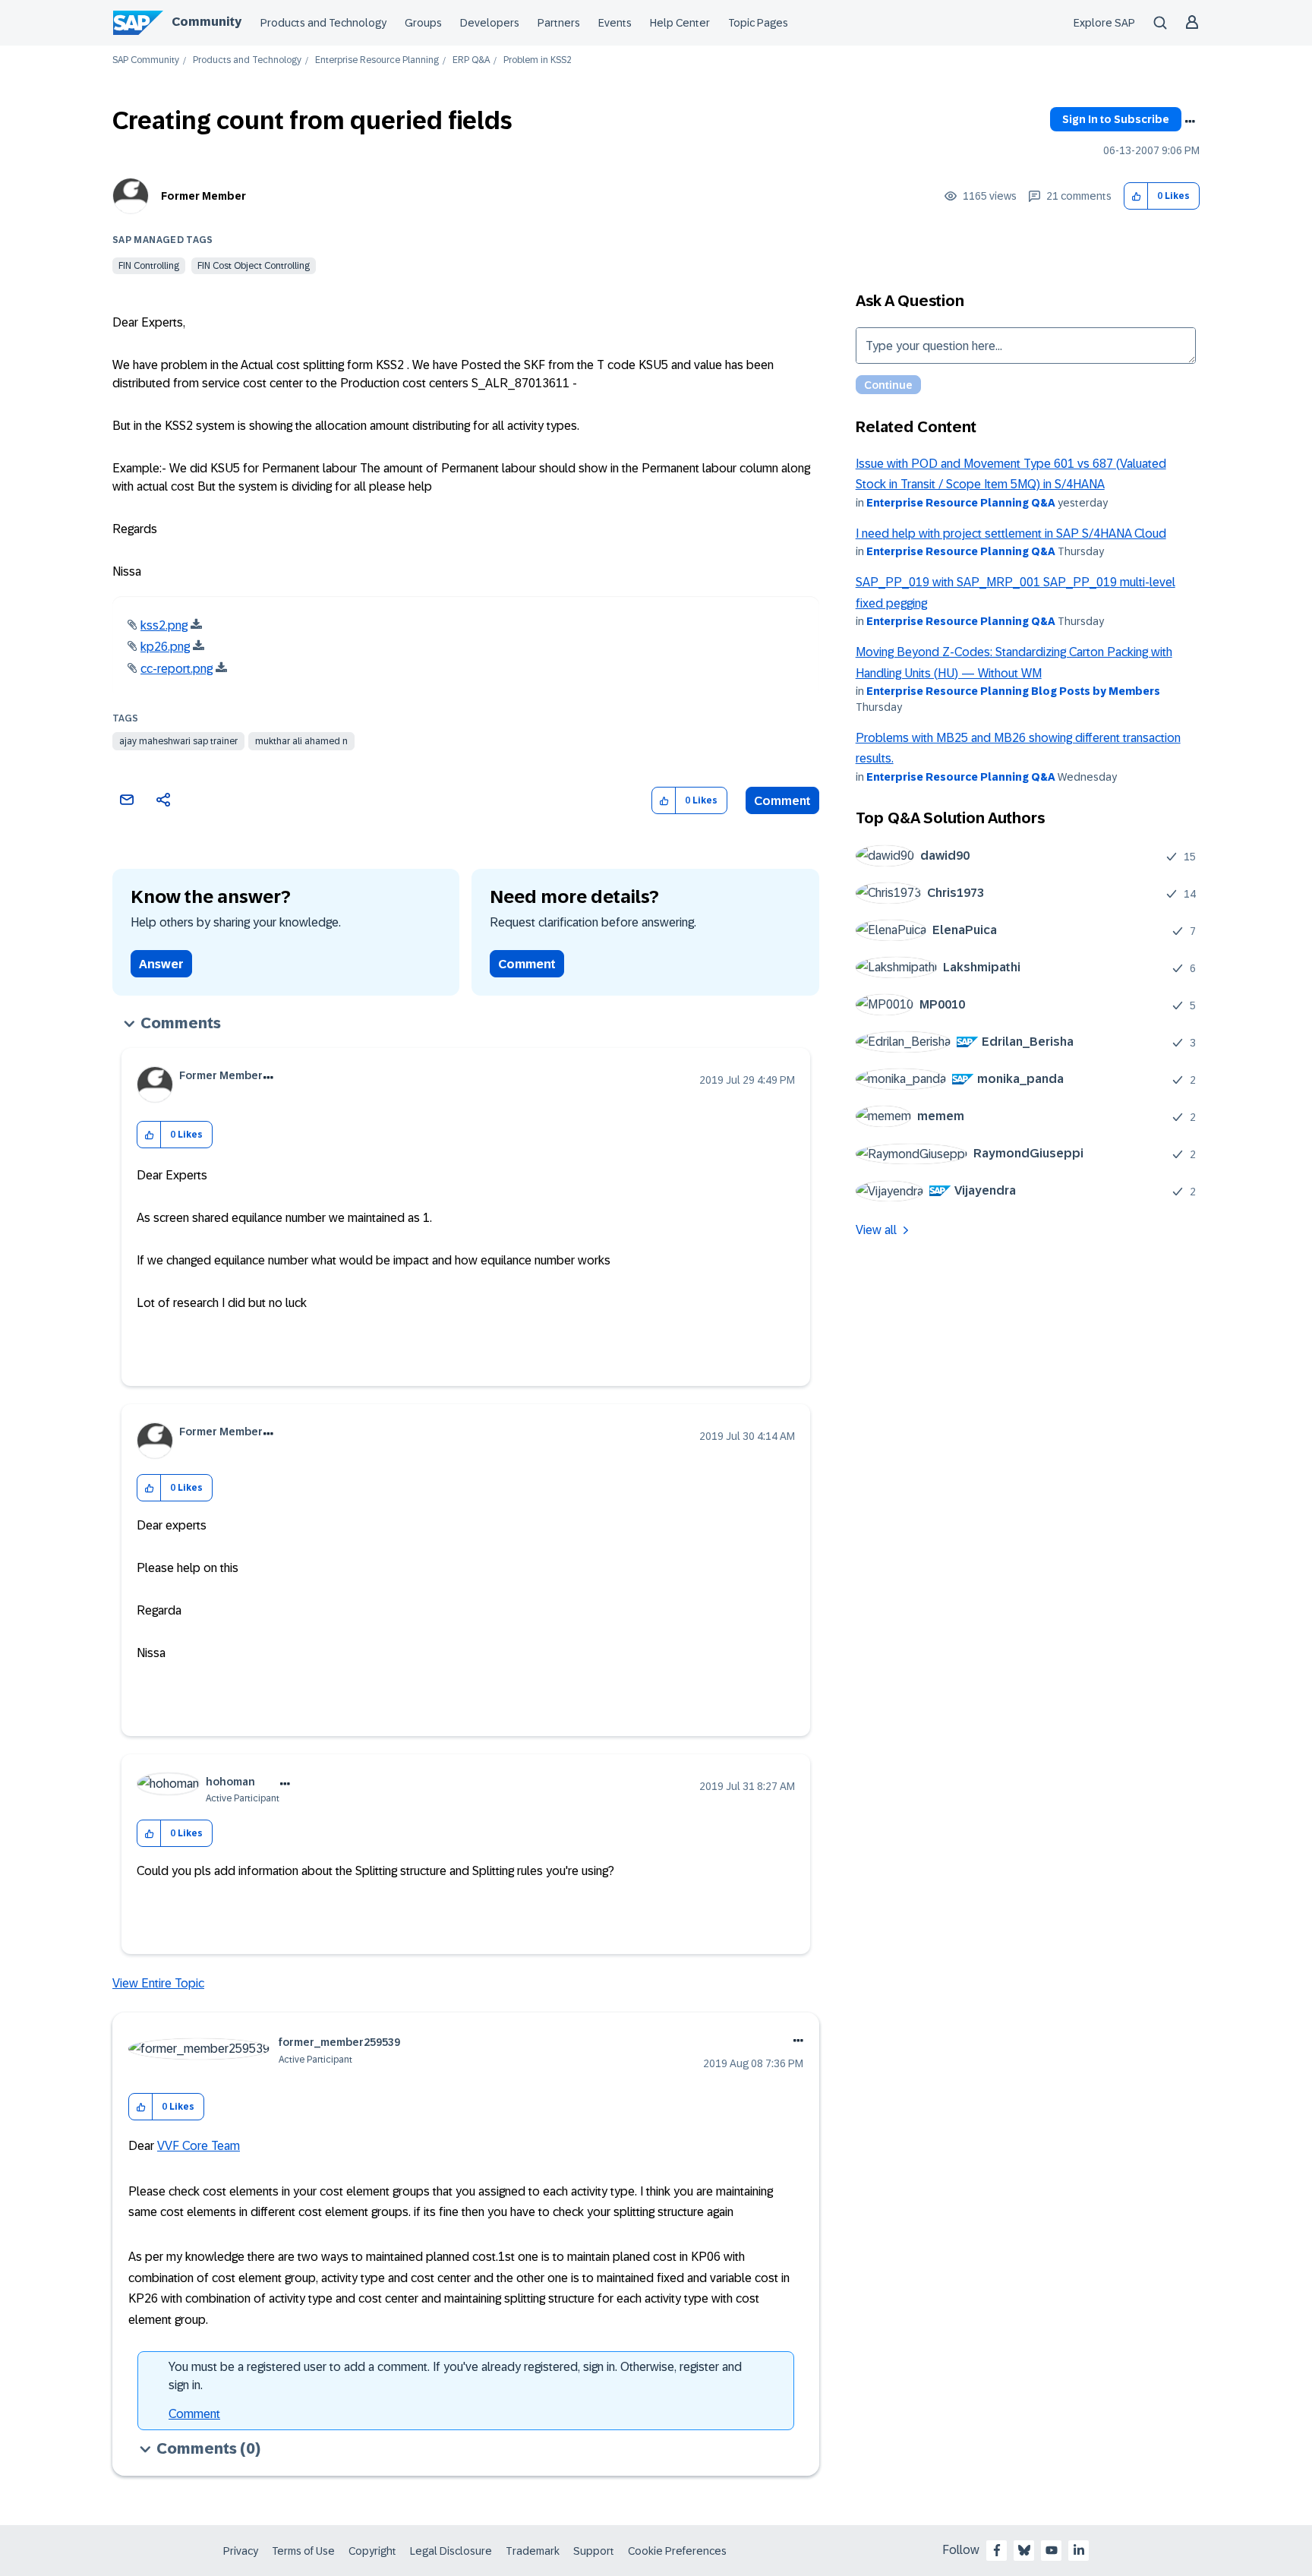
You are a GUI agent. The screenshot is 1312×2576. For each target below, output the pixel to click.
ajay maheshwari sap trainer (178, 741)
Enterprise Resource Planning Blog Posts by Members (1013, 691)
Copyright (372, 2551)
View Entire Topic (158, 1983)
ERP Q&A (471, 60)
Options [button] (1190, 122)
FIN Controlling (149, 266)
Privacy (241, 2551)
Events (615, 23)
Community (207, 22)
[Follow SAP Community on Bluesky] (1024, 2550)
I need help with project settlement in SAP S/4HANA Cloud (1011, 534)
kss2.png (164, 625)
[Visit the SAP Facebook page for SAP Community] (997, 2550)
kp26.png (165, 647)
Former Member (203, 196)
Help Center (680, 23)
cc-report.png (177, 669)
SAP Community (146, 60)
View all (876, 1230)
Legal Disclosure (451, 2551)
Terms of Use (303, 2551)
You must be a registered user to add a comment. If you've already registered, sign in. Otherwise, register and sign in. (455, 2376)
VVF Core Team (199, 2146)
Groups (423, 23)
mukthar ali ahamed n (301, 741)
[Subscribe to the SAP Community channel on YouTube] (1052, 2550)
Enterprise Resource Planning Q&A (961, 503)
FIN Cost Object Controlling (254, 266)
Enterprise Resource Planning (377, 60)
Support (594, 2551)
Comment (782, 801)
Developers (490, 23)
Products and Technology (323, 23)
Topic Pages (758, 23)
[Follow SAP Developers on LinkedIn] (1079, 2550)
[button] (1136, 196)
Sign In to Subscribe (1116, 119)
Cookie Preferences (677, 2551)
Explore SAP (1104, 23)
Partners (559, 23)
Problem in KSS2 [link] (538, 60)
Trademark (533, 2551)
